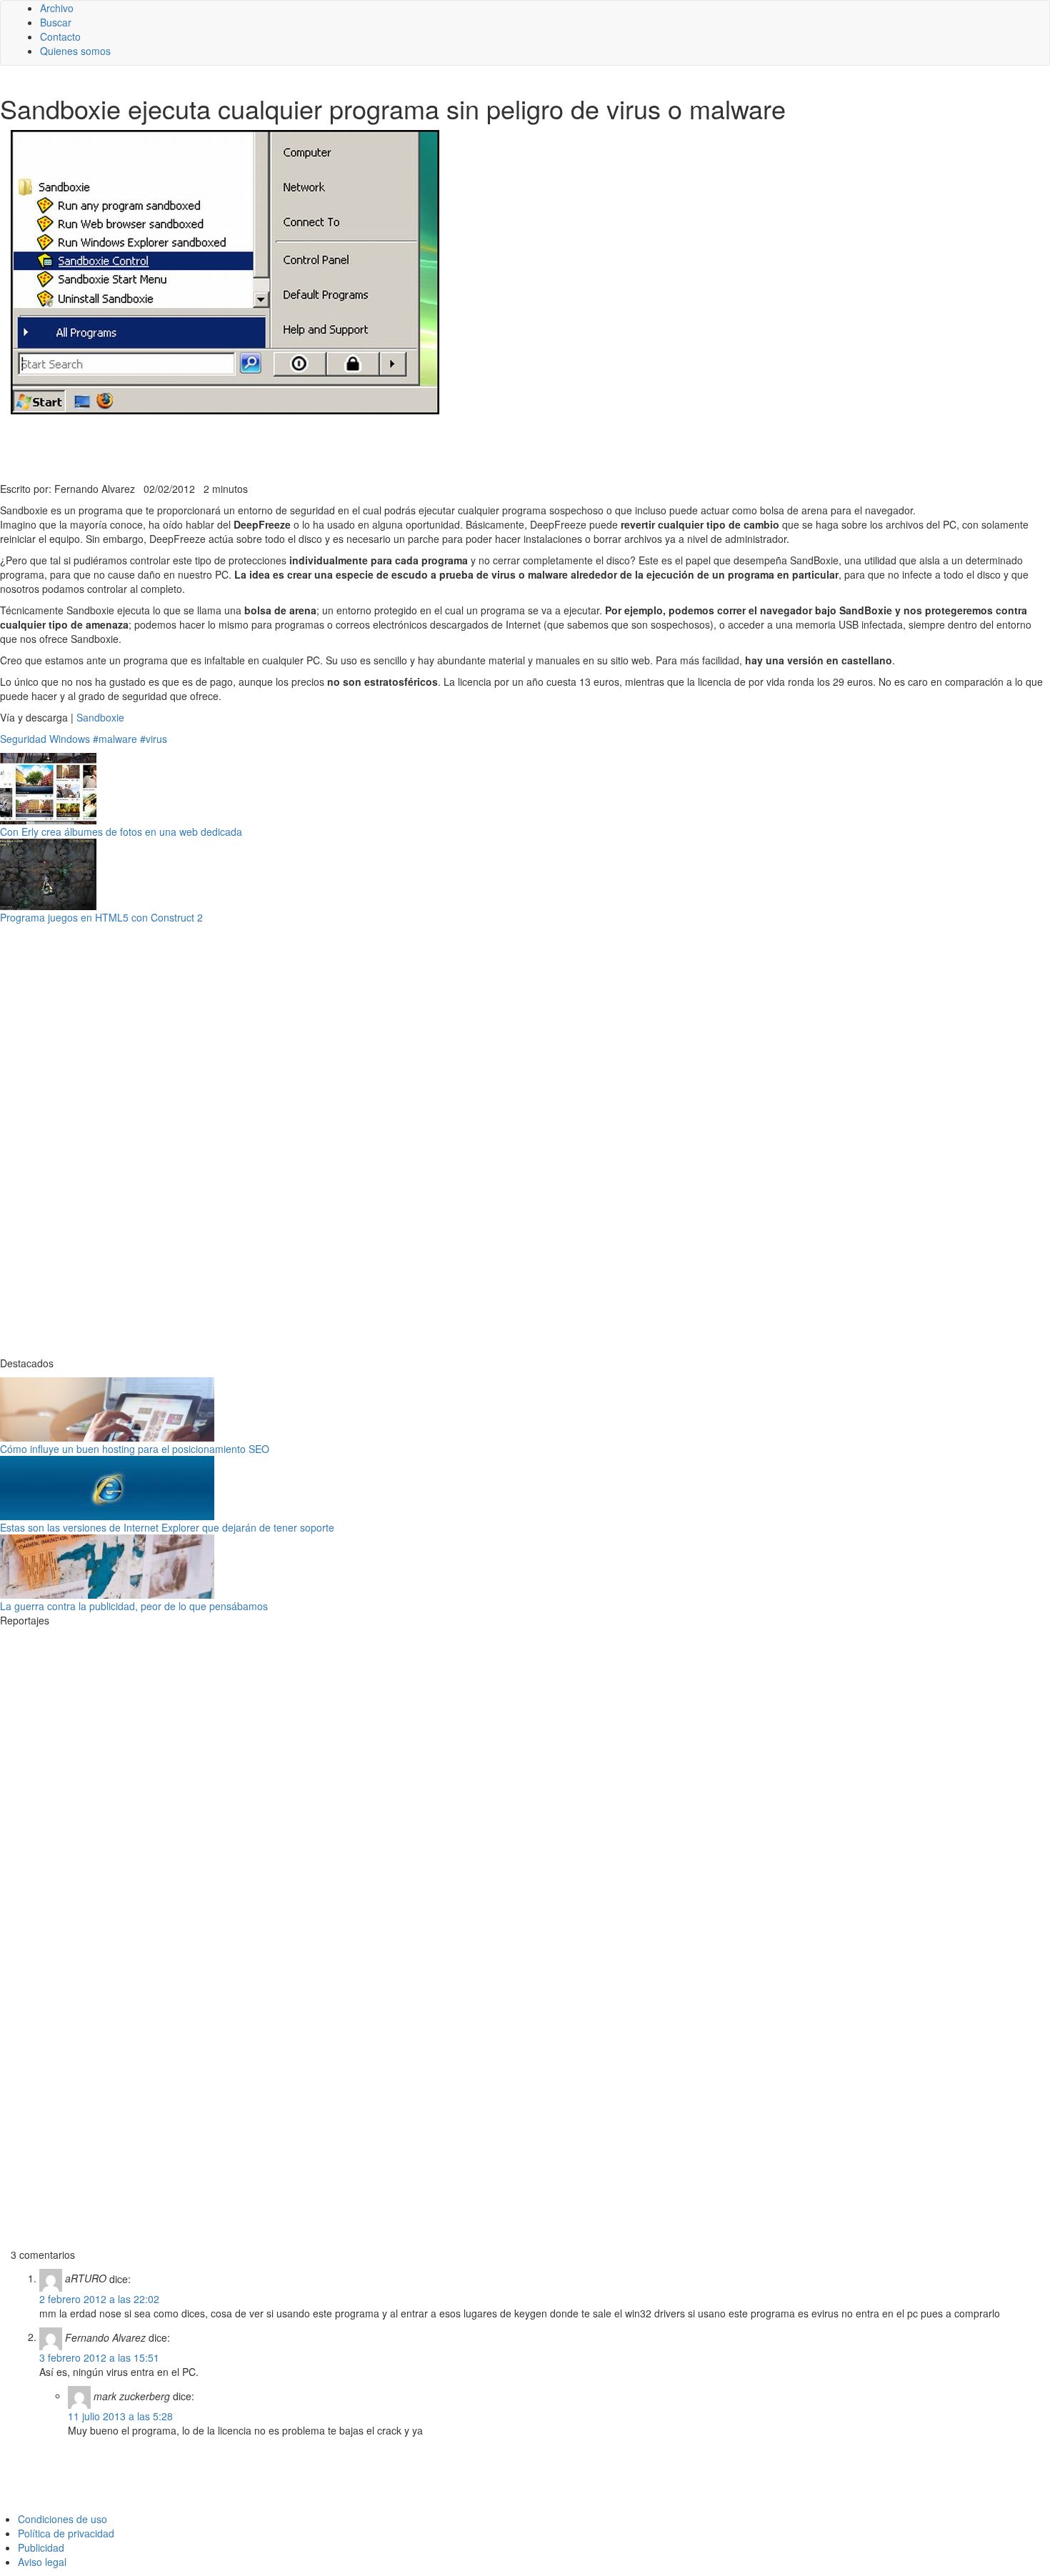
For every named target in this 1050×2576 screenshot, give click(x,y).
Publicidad (41, 2547)
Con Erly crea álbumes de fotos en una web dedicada (121, 832)
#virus (154, 739)
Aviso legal (42, 2562)
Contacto (60, 36)
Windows (70, 739)
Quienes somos (75, 51)
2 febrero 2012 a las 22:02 (99, 2299)
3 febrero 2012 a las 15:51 (99, 2357)
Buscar (56, 22)
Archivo (57, 8)
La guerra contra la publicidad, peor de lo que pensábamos (134, 1606)
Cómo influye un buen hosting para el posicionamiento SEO (135, 1449)
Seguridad (23, 739)
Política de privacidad (66, 2533)
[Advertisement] (350, 446)
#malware (115, 739)
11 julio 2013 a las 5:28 (120, 2416)
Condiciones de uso (62, 2519)
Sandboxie (100, 717)
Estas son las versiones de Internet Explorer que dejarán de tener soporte (167, 1527)
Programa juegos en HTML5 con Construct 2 (101, 917)
